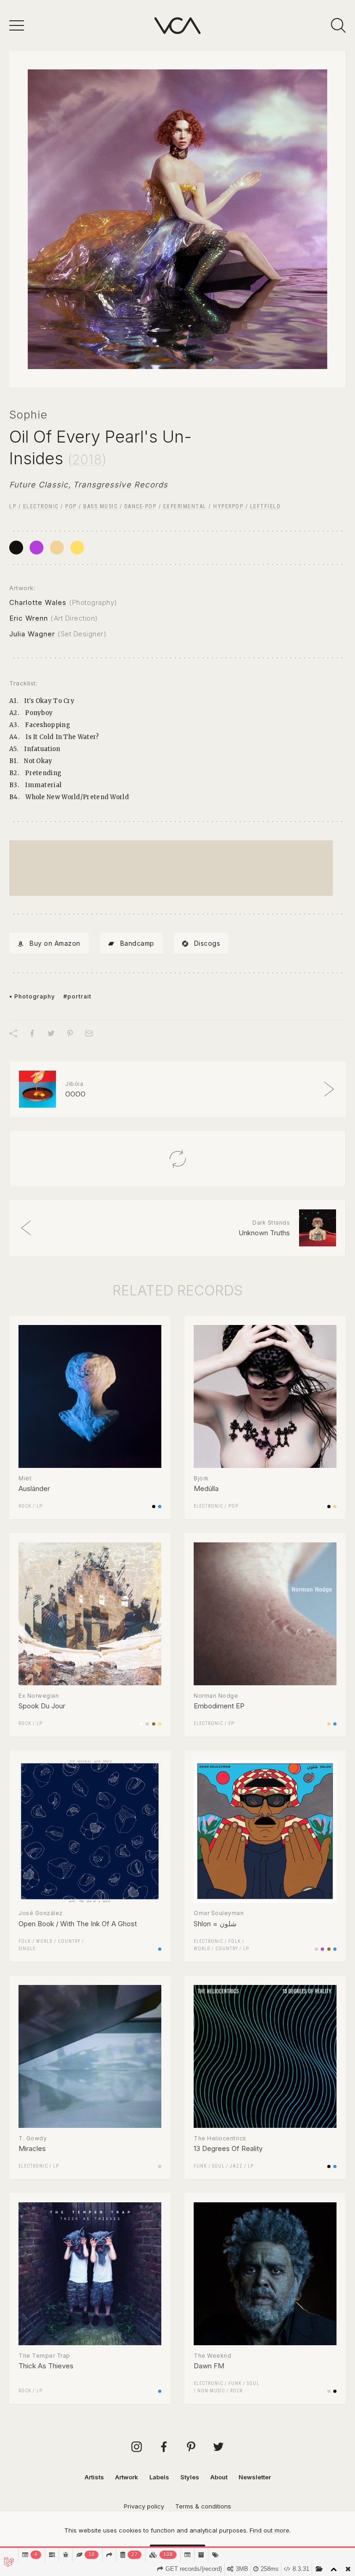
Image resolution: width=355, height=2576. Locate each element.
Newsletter (255, 2477)
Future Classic (39, 485)
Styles (190, 2477)
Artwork (127, 2477)
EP (231, 1723)
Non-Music (211, 2391)
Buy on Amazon (55, 943)
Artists (94, 2477)
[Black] (16, 548)
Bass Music (100, 506)
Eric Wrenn (29, 618)
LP (13, 506)
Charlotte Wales (38, 602)
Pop (71, 506)
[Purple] (37, 548)
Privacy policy (144, 2506)
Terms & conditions (203, 2506)
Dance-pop (141, 506)
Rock (25, 1506)
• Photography (32, 996)
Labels (159, 2477)
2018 (87, 460)
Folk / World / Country (49, 1941)
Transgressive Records (120, 485)
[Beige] (57, 548)
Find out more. (270, 2530)
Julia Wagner (32, 634)
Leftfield (266, 506)
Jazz (236, 2166)
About (219, 2477)
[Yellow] (77, 548)
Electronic (41, 506)
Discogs (207, 943)
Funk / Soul (209, 2166)
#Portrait (77, 996)
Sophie (28, 415)
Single (27, 1949)
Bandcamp (137, 943)
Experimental (185, 506)
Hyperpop (228, 506)
